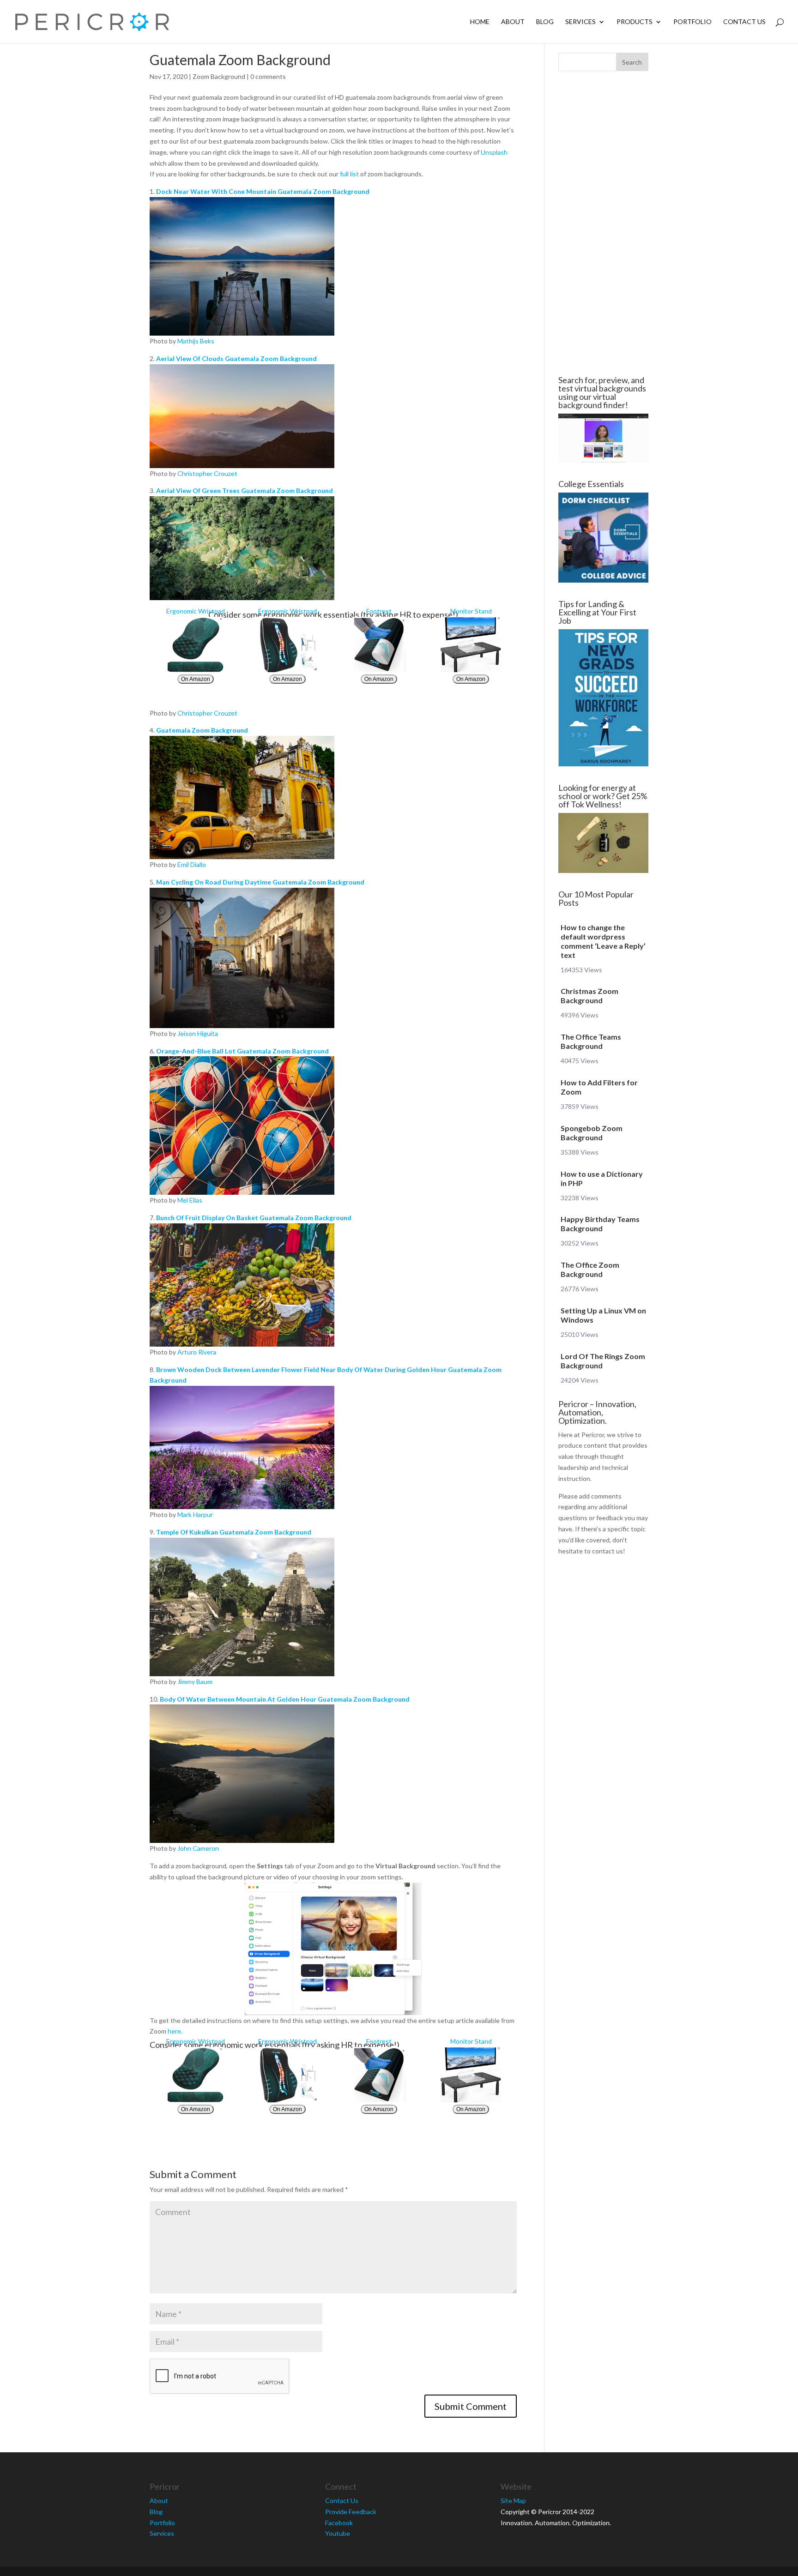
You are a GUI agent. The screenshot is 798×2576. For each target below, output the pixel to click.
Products (635, 22)
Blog (545, 22)
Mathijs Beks (196, 341)
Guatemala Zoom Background (202, 730)
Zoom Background (219, 76)
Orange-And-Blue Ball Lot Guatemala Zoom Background (242, 1051)
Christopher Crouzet (207, 473)
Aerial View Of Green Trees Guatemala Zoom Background (245, 491)
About (513, 22)
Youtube (338, 2533)
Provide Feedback (351, 2512)
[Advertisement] (94, 223)
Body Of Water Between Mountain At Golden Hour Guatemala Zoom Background (285, 1699)
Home (480, 22)
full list (349, 174)
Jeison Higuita (198, 1033)
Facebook (339, 2523)
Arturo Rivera (197, 1352)
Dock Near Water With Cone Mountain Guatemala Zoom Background (263, 191)
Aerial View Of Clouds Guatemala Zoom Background (236, 358)
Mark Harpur (195, 1514)
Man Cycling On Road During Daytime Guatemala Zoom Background (260, 882)
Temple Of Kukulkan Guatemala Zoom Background (234, 1532)
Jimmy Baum (195, 1682)
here (174, 2031)
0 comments (268, 76)
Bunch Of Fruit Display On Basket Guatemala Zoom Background (254, 1218)
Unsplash (494, 152)
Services (580, 22)
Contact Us (744, 22)
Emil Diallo (192, 864)
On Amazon (196, 679)
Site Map (513, 2501)
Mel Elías (190, 1200)
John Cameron (198, 1848)
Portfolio (692, 22)
